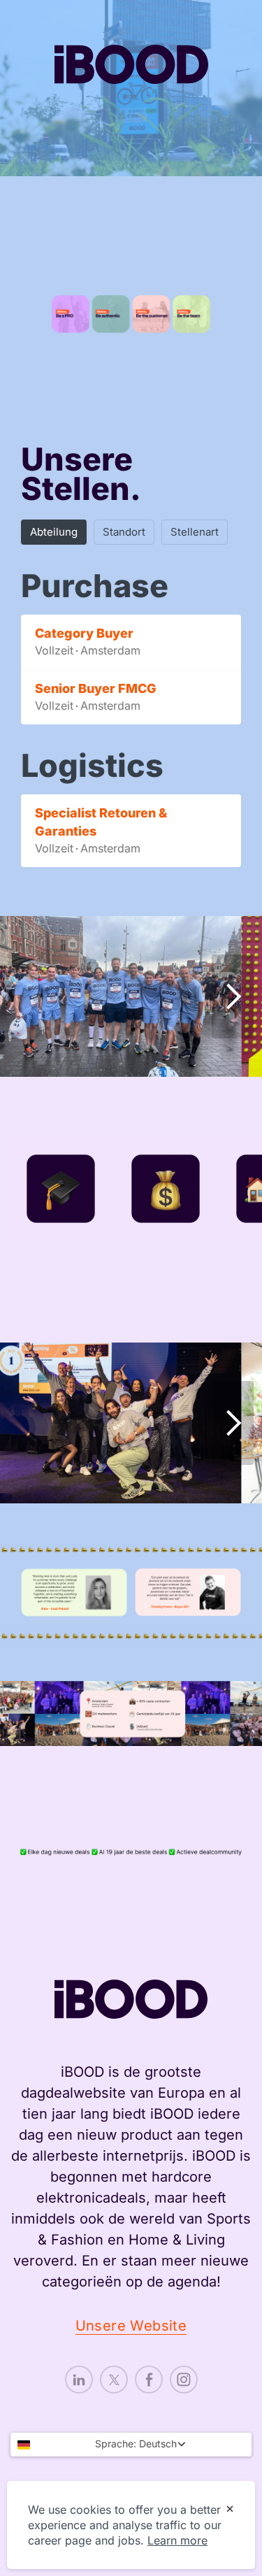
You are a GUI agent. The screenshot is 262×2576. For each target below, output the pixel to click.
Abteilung (54, 532)
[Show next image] (233, 996)
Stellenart (195, 532)
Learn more (177, 2540)
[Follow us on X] (114, 2380)
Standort (124, 532)
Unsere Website (131, 2326)
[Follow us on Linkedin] (79, 2380)
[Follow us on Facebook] (149, 2380)
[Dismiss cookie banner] (230, 2510)
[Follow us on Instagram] (184, 2380)
